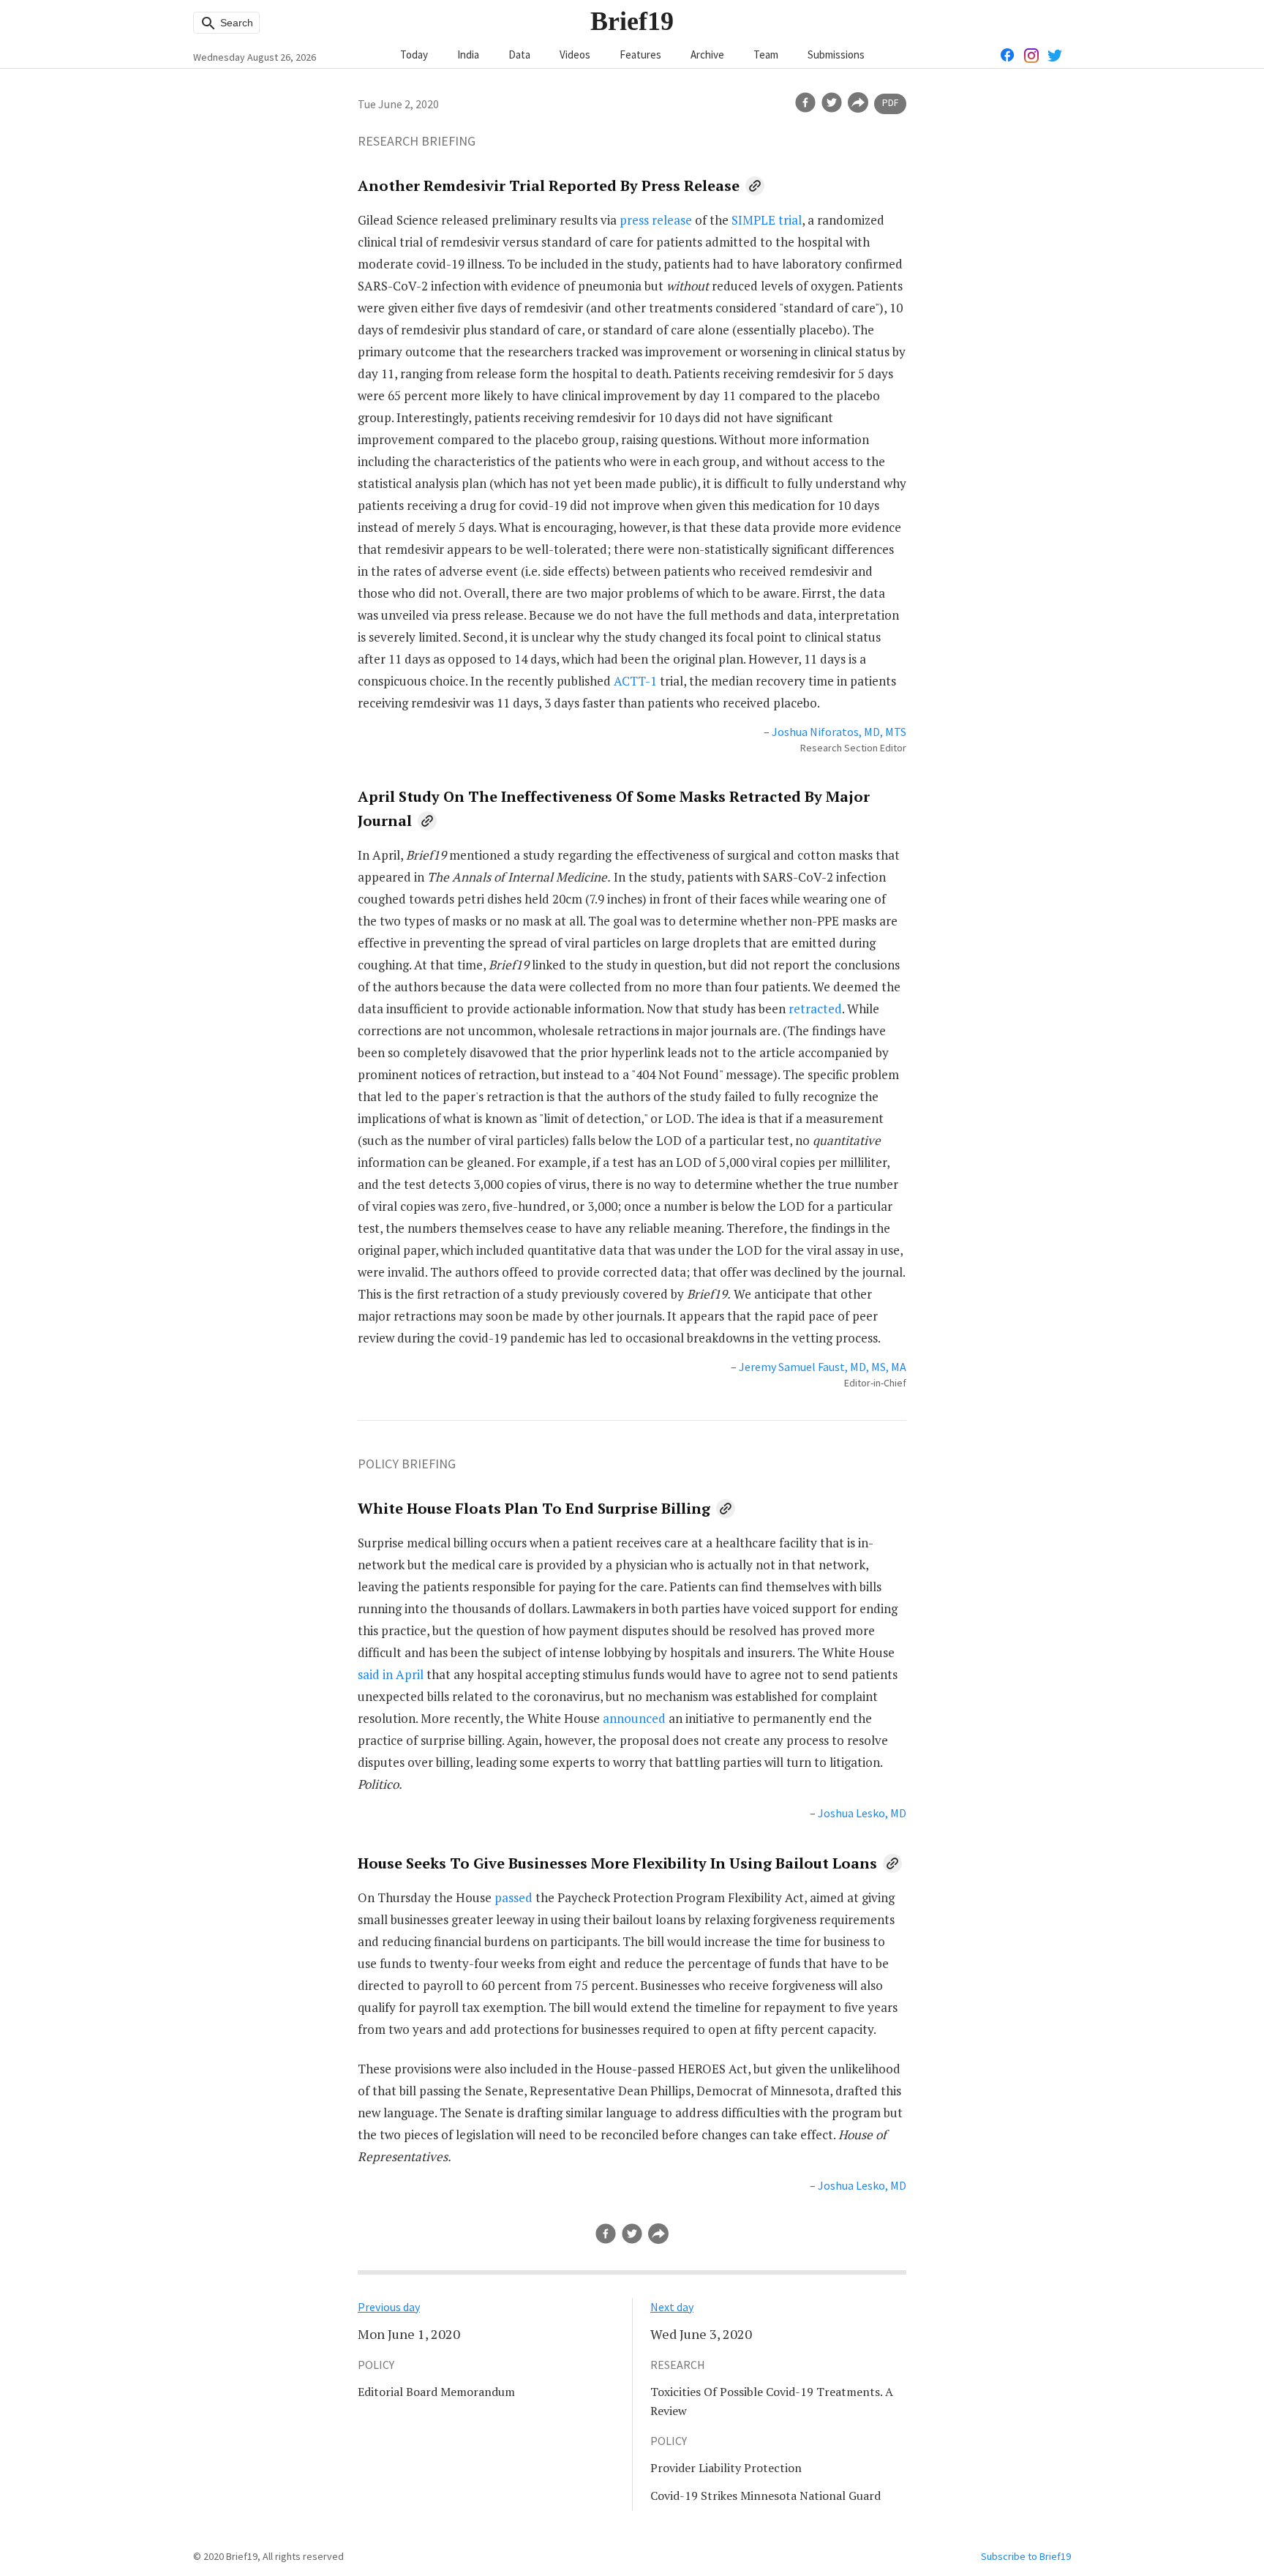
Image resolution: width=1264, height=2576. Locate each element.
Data (519, 55)
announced (634, 1718)
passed (513, 1897)
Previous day (389, 2307)
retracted (815, 1009)
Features (640, 55)
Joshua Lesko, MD (862, 1813)
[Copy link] (755, 186)
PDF (890, 103)
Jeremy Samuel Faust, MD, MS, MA (823, 1367)
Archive (707, 55)
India (468, 55)
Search (235, 23)
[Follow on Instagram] (1031, 54)
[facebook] (805, 102)
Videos (575, 55)
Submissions (836, 55)
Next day (672, 2307)
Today (414, 55)
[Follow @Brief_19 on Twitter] (1055, 54)
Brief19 (632, 21)
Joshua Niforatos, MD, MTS (839, 732)
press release (656, 220)
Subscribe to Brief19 (1026, 2556)
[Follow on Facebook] (1008, 54)
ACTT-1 (635, 681)
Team (766, 55)
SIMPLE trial (767, 220)
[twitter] (832, 102)
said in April (391, 1674)
